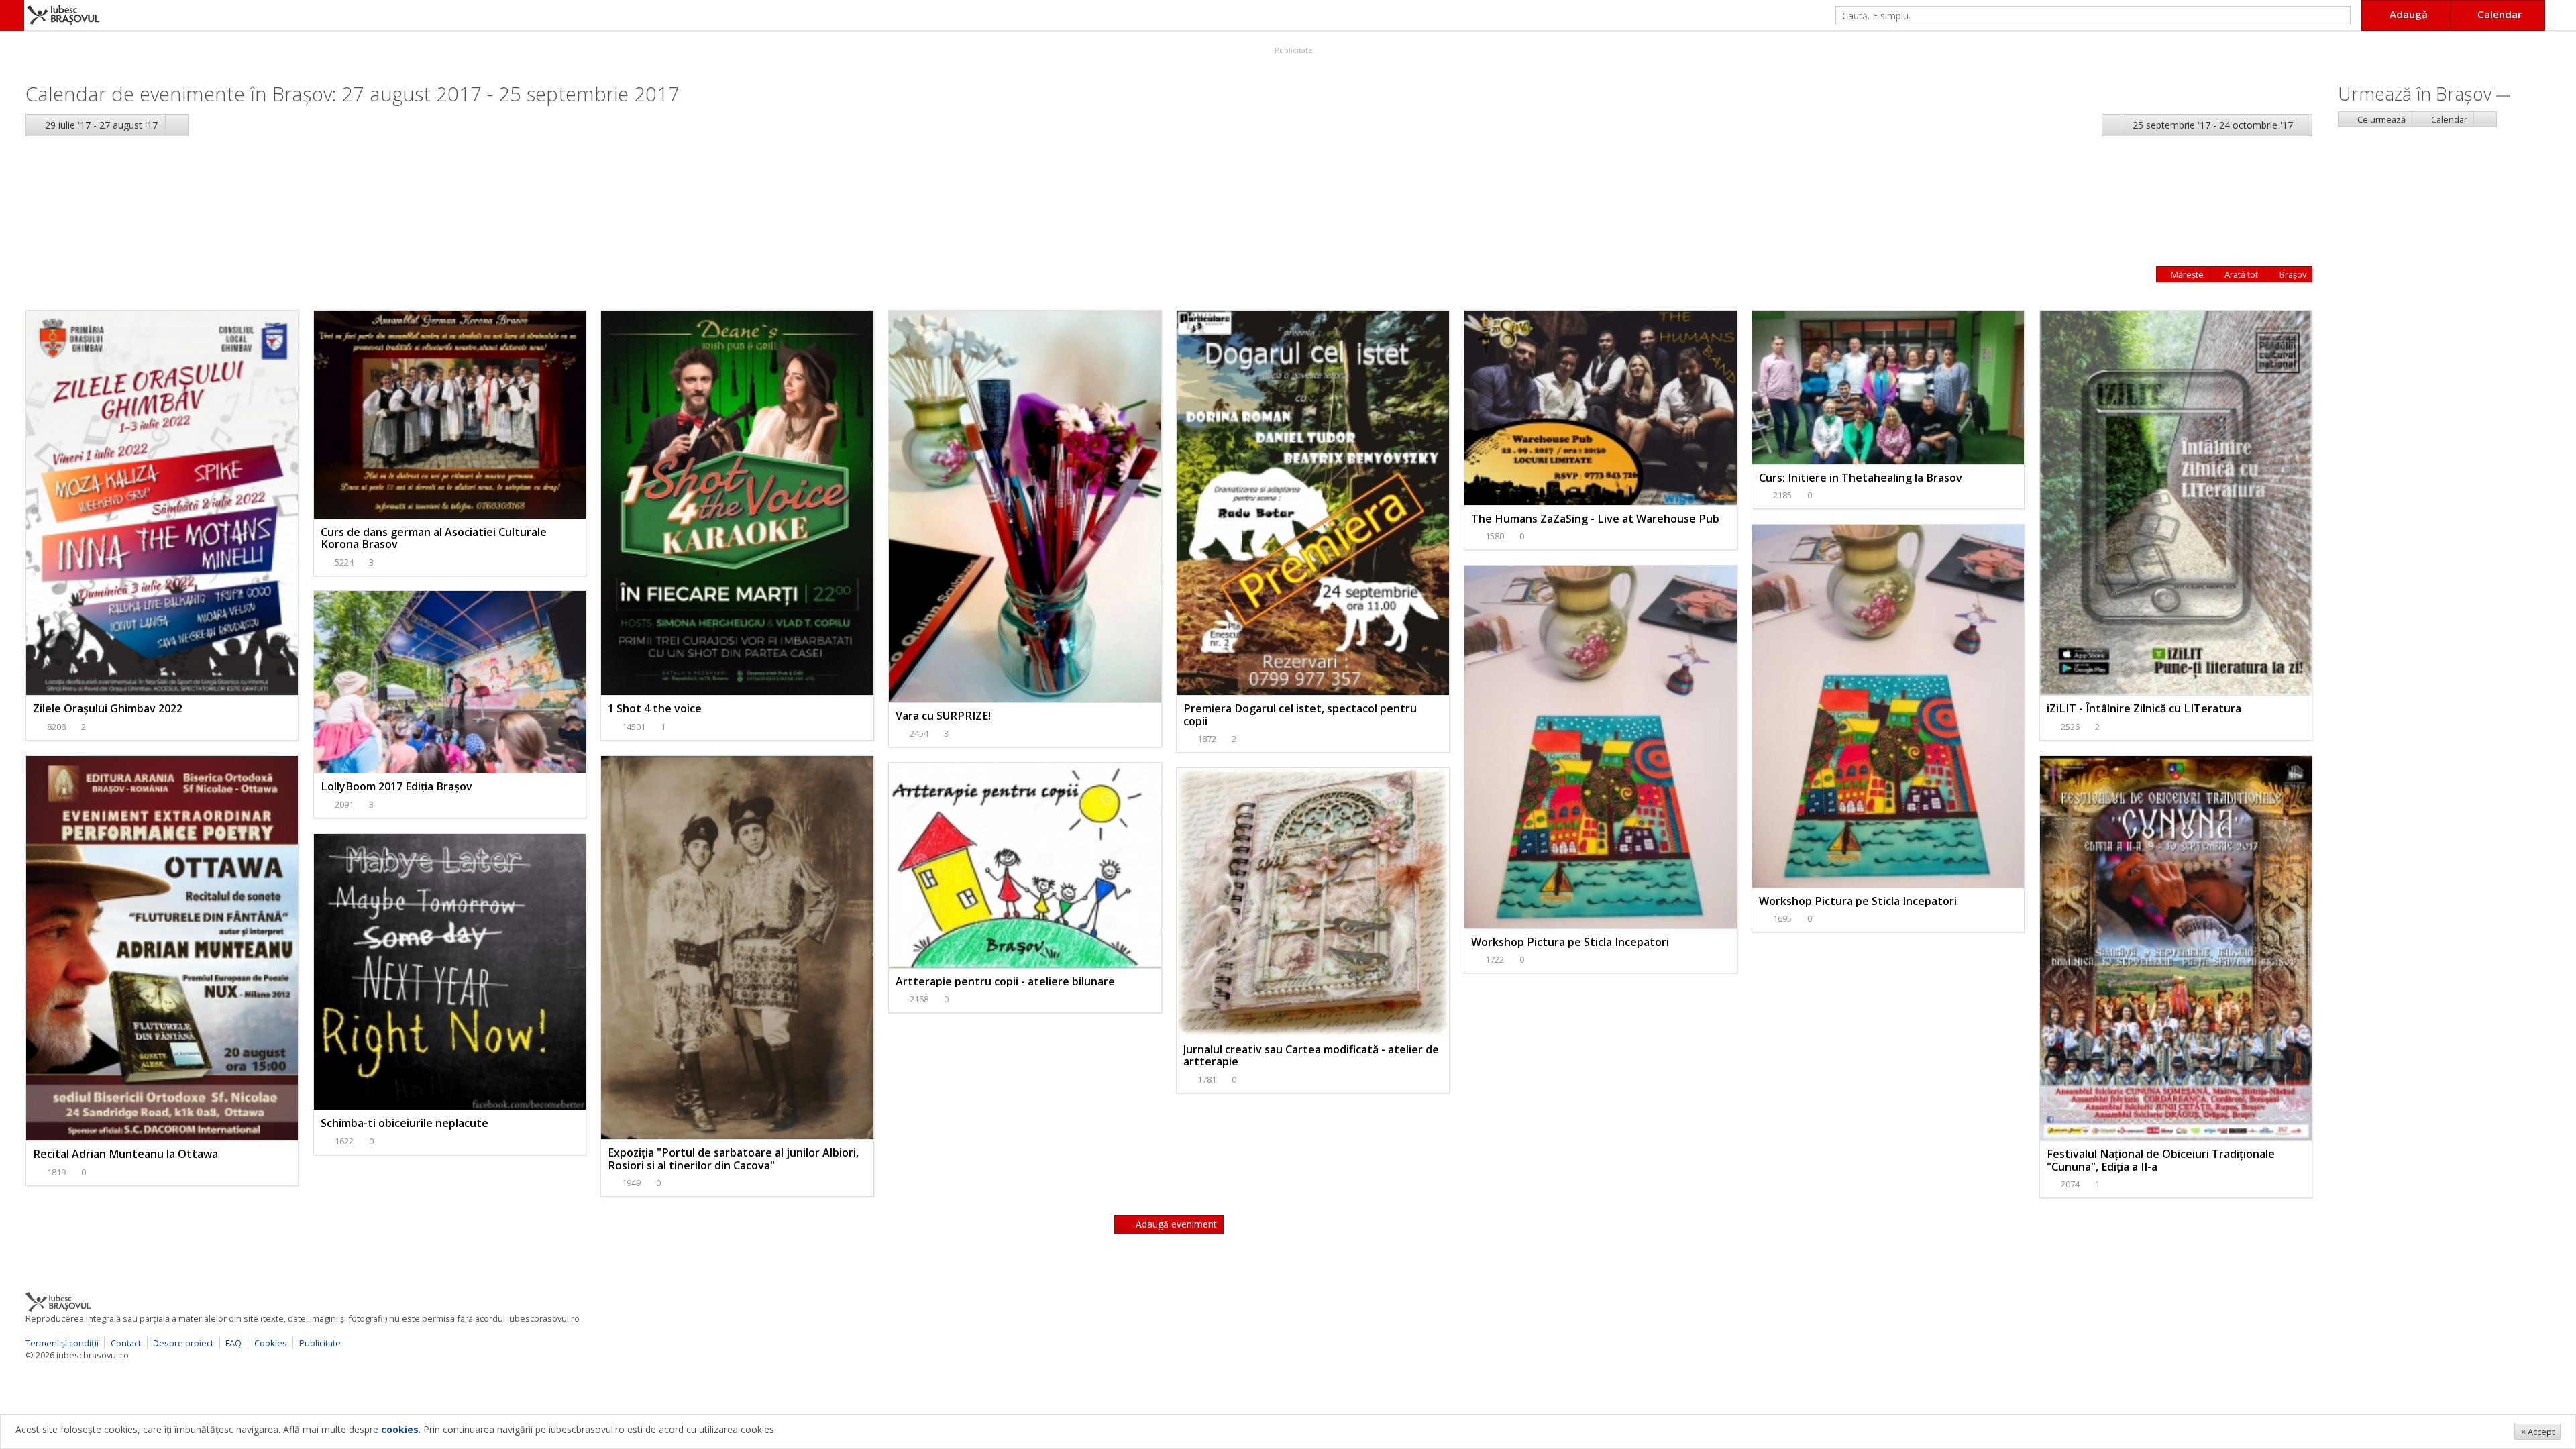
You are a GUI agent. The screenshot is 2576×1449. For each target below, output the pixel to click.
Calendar (2448, 119)
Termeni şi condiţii (62, 1343)
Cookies (271, 1343)
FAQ (233, 1343)
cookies (400, 1429)
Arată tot (2240, 274)
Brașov (2292, 274)
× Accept (2538, 1432)
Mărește (2186, 274)
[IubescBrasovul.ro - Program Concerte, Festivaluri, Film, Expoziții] (12, 15)
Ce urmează (2380, 119)
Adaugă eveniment (1175, 1224)
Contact (126, 1343)
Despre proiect (183, 1343)
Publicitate (1293, 50)
